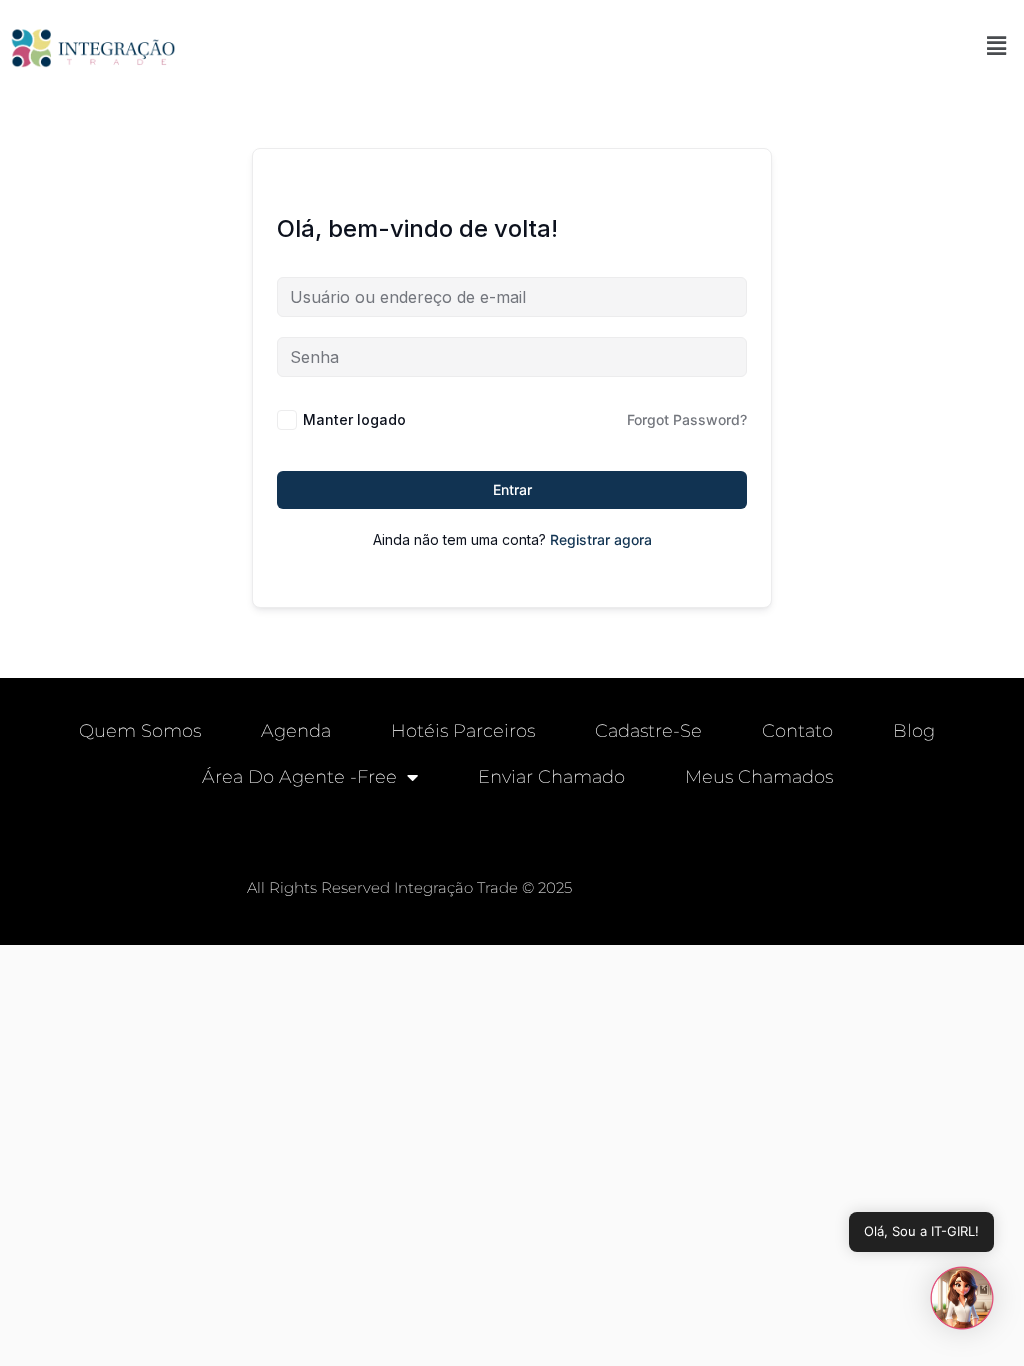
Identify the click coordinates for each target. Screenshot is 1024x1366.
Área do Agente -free (299, 777)
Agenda (296, 731)
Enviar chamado (551, 777)
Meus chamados (759, 777)
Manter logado (354, 419)
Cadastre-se (648, 731)
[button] (997, 45)
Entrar (512, 489)
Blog (914, 731)
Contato (797, 731)
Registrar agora (601, 539)
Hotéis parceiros (463, 731)
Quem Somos (140, 731)
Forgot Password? (687, 419)
